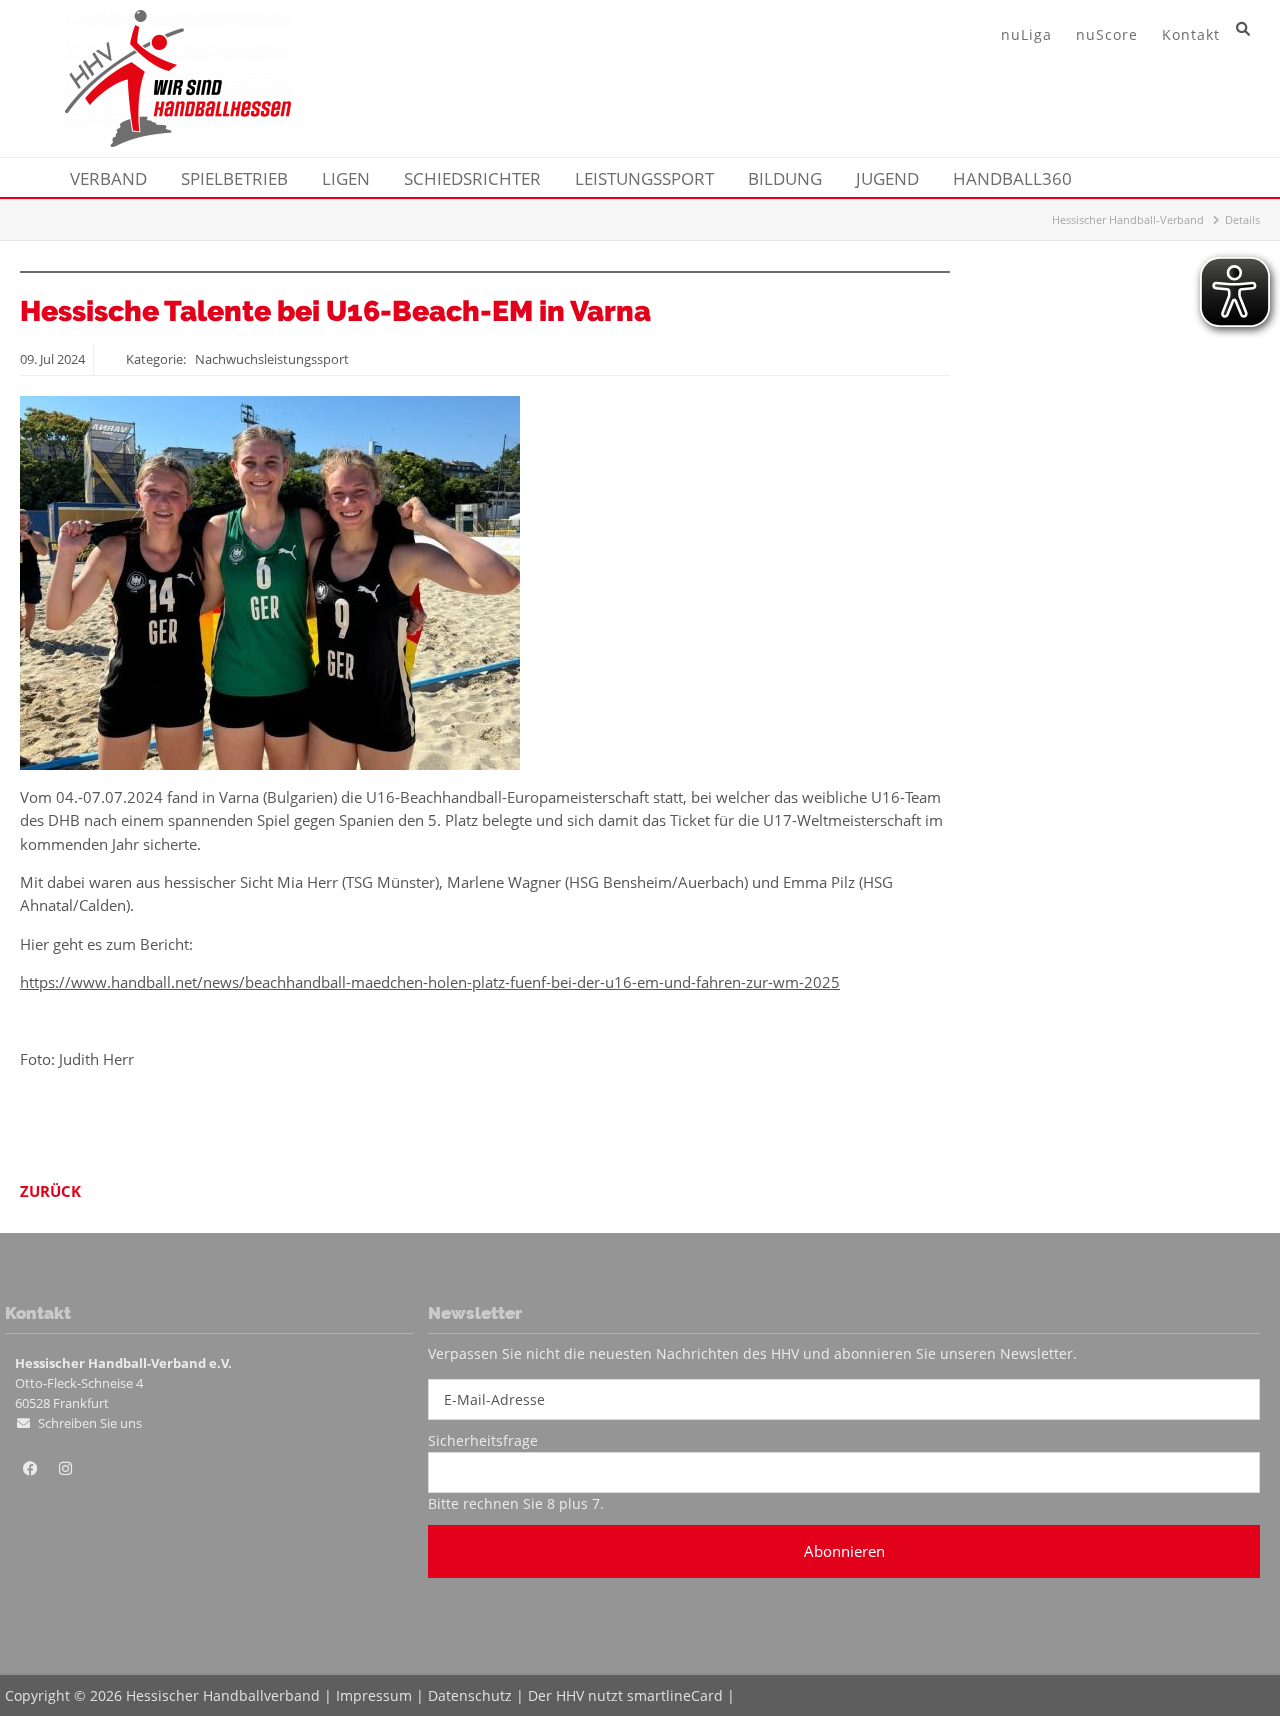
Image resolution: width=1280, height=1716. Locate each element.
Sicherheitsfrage (483, 1440)
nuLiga (1026, 34)
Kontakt (1191, 34)
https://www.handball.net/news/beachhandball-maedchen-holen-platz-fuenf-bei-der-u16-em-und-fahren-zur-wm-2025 (430, 982)
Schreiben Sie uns (90, 1423)
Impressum (374, 1695)
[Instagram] (65, 1469)
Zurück (50, 1191)
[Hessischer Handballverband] (178, 141)
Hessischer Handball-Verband (1128, 219)
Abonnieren (844, 1551)
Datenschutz (470, 1695)
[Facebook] (30, 1469)
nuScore (1107, 34)
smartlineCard (675, 1695)
